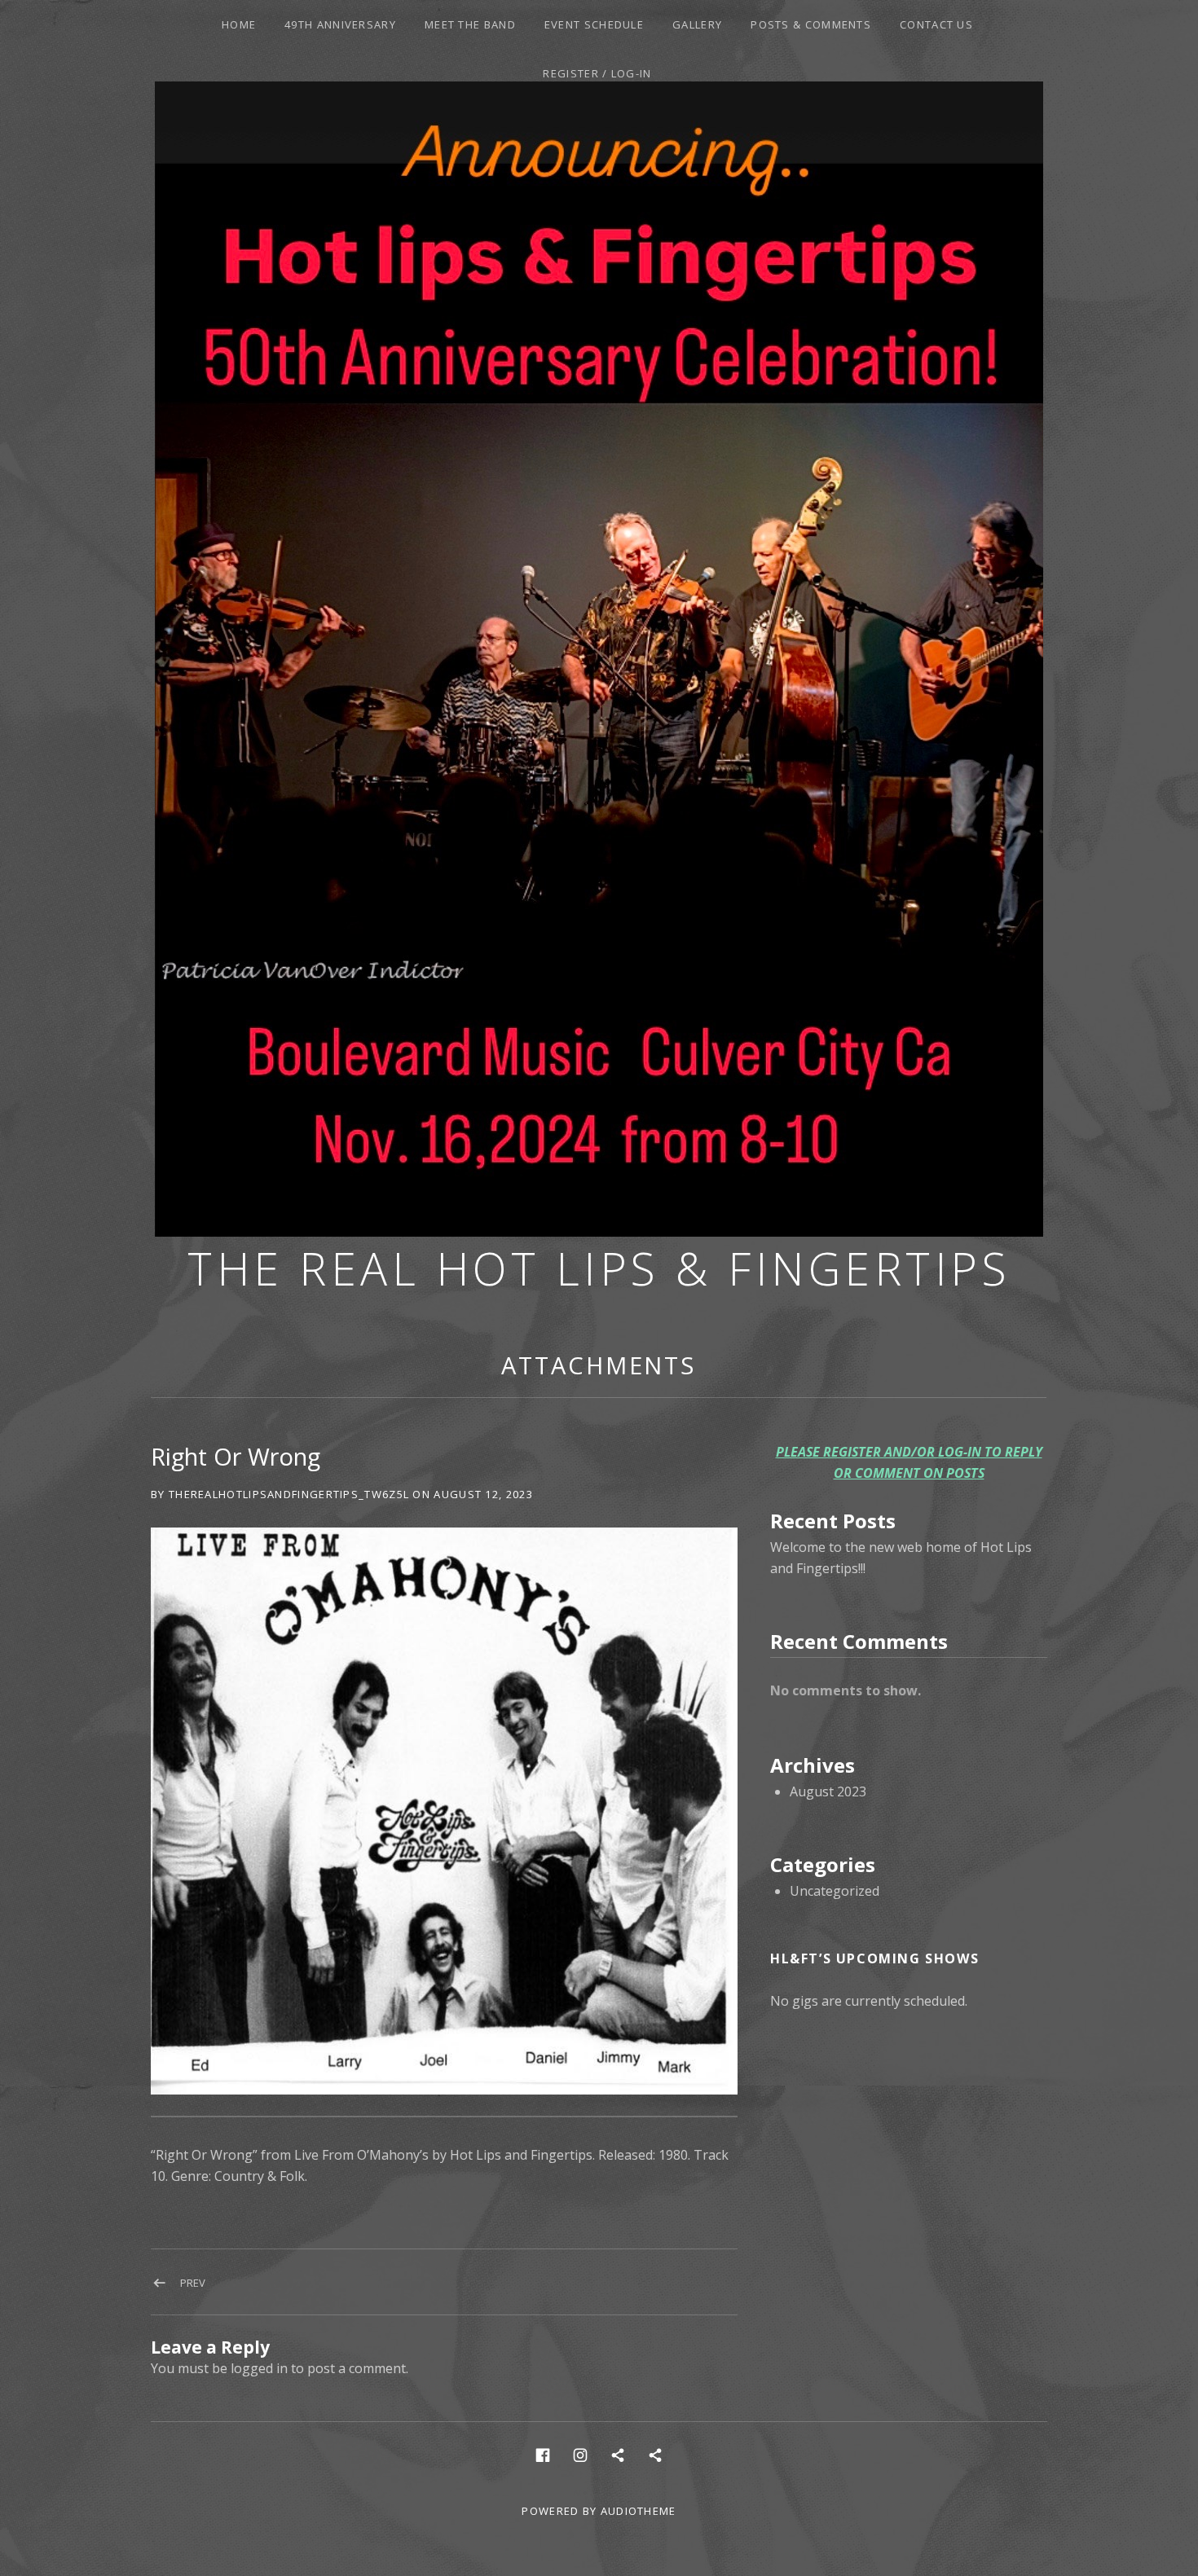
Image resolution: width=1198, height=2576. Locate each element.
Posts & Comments (811, 24)
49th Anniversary (340, 24)
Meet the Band (470, 24)
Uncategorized (835, 1891)
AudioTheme (639, 2511)
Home (239, 24)
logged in (259, 2368)
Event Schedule (594, 24)
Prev (193, 2283)
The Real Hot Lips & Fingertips (599, 1268)
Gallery (697, 24)
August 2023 (828, 1791)
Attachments (599, 1365)
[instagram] (580, 2454)
